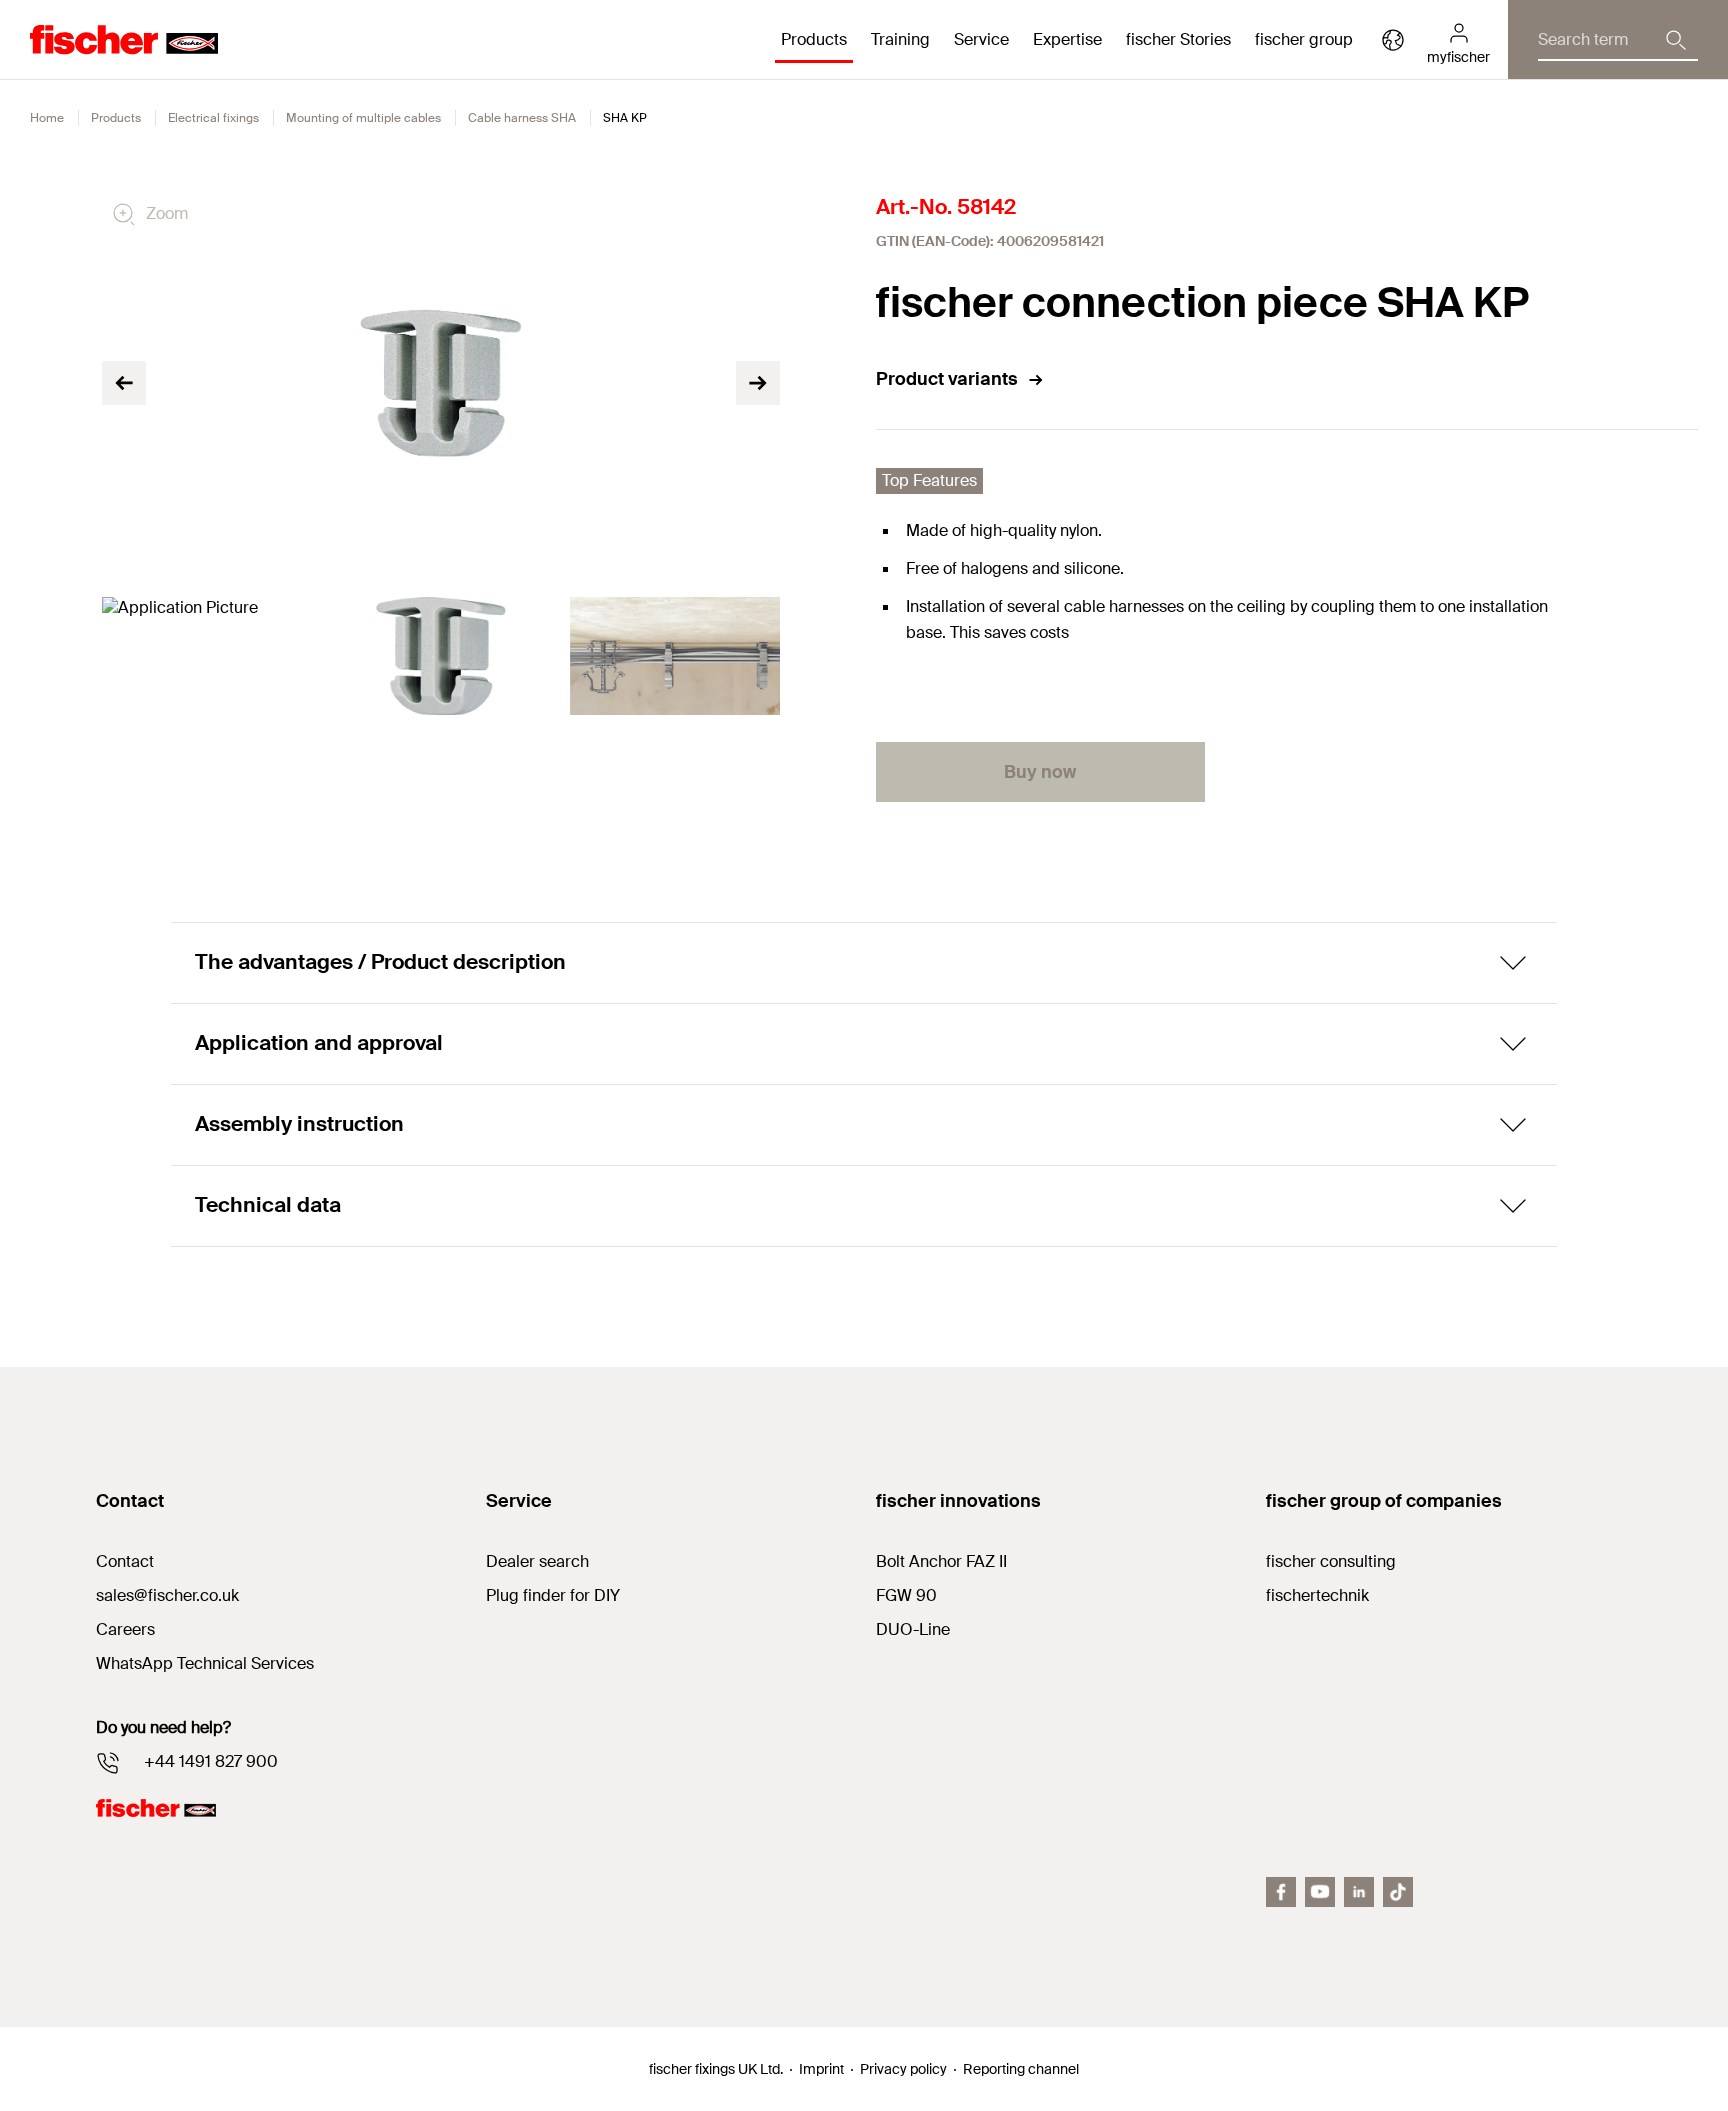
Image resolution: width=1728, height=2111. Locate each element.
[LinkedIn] (1359, 1892)
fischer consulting (1331, 1561)
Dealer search (537, 1561)
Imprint (821, 2069)
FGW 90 (906, 1595)
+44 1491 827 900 (211, 1761)
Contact (125, 1561)
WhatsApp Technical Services (205, 1663)
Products (116, 118)
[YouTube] (1320, 1892)
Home (47, 118)
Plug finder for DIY (553, 1595)
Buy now (1040, 772)
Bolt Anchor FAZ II (941, 1561)
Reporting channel (1021, 2069)
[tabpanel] (207, 656)
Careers (125, 1629)
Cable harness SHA (522, 118)
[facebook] (1281, 1892)
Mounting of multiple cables (363, 118)
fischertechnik (1317, 1595)
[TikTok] (1398, 1892)
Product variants (947, 379)
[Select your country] (1393, 40)
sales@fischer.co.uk (167, 1595)
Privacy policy (903, 2069)
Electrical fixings (213, 118)
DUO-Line (913, 1629)
